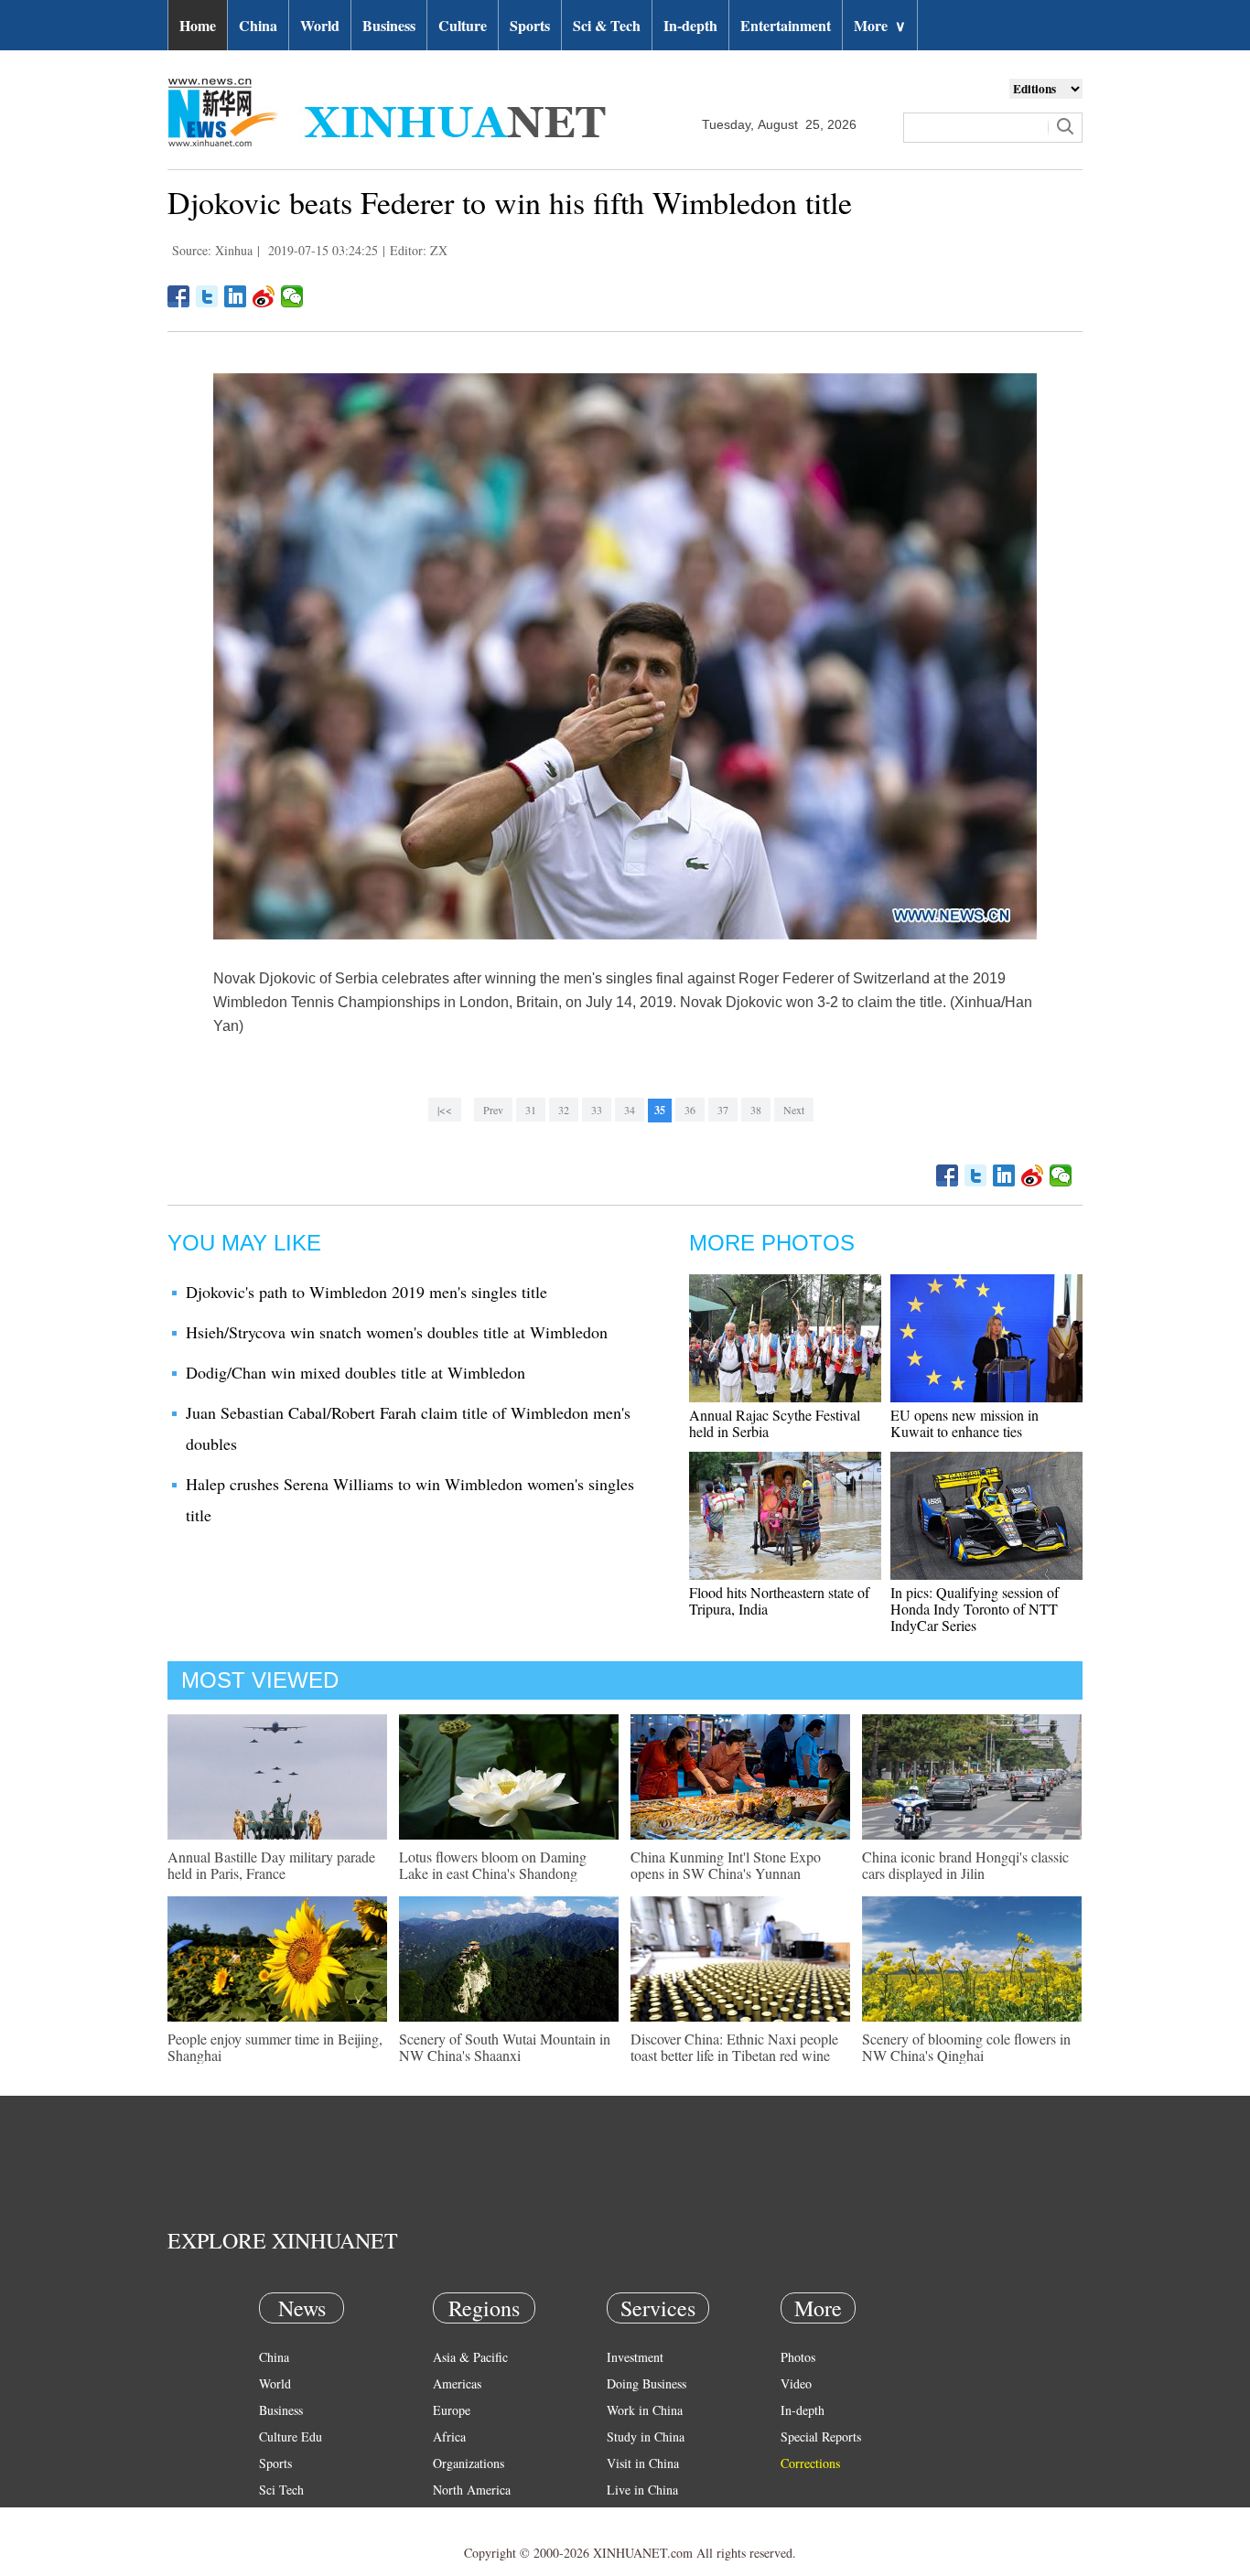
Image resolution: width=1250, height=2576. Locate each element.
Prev (493, 1110)
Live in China (642, 2490)
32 (564, 1110)
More (880, 25)
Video (796, 2383)
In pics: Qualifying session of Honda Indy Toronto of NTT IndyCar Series (975, 1609)
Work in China (645, 2410)
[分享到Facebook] (179, 296)
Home (198, 25)
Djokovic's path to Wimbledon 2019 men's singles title (366, 1292)
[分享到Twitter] (207, 296)
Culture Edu (291, 2436)
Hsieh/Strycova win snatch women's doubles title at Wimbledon (397, 1332)
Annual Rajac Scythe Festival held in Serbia (775, 1423)
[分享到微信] (292, 296)
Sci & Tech (607, 25)
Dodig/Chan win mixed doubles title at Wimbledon (356, 1372)
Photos (798, 2357)
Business (389, 25)
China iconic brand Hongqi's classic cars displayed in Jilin (965, 1865)
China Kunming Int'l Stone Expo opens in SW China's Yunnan (726, 1865)
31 (531, 1110)
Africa (449, 2436)
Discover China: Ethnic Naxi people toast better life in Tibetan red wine (734, 2047)
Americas (457, 2383)
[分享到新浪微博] (264, 296)
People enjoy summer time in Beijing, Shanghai (275, 2047)
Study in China (646, 2436)
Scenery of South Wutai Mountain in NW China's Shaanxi (505, 2047)
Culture (463, 25)
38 (756, 1110)
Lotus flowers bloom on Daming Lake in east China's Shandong (493, 1865)
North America (472, 2490)
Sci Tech (281, 2490)
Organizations (469, 2463)
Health (276, 2516)
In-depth (690, 25)
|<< (445, 1110)
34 (630, 1110)
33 (597, 1110)
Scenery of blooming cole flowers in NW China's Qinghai (966, 2047)
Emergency (636, 2516)
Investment (635, 2357)
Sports (530, 25)
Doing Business (647, 2383)
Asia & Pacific (470, 2357)
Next (794, 1110)
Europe (452, 2410)
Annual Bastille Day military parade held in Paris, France (271, 1865)
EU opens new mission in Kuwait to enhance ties (964, 1423)
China (258, 25)
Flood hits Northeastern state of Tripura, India (779, 1600)
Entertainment (786, 25)
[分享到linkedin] (236, 296)
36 (690, 1110)
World (320, 25)
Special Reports (821, 2436)
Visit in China (643, 2463)
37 (723, 1110)
